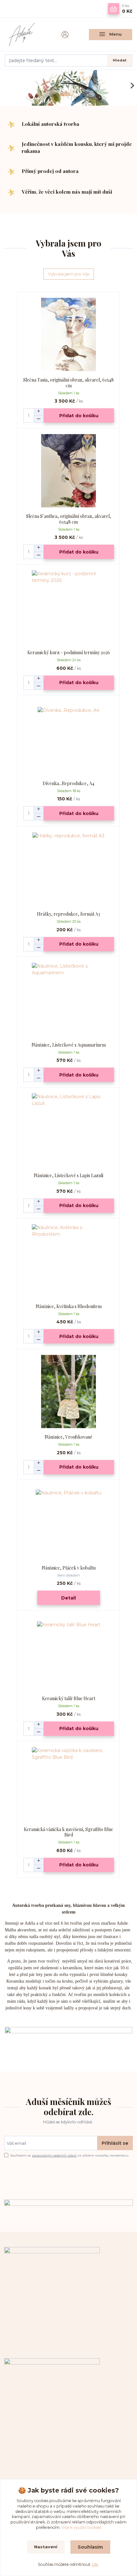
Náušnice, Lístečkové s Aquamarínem (69, 1045)
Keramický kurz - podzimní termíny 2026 (69, 652)
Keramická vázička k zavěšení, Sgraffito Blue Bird (68, 1832)
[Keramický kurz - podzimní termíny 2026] (69, 607)
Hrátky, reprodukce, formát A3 (68, 914)
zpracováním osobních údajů (54, 2155)
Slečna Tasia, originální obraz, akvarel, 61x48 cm (68, 383)
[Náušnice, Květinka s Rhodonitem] (69, 1261)
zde (95, 2564)
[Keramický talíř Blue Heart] (69, 1653)
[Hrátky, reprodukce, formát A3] (69, 869)
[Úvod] (26, 34)
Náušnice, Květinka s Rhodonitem (69, 1306)
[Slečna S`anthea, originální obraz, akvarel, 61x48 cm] (69, 471)
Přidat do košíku (79, 416)
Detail (68, 1598)
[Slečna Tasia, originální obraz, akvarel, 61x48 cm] (69, 335)
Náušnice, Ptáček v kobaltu (69, 1568)
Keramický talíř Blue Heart (69, 1698)
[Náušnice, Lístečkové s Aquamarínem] (69, 1000)
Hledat (120, 60)
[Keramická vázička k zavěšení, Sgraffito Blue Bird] (69, 1784)
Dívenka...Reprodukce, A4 (68, 783)
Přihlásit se (115, 2143)
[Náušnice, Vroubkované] (69, 1392)
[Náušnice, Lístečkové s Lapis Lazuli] (69, 1130)
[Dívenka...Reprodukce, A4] (69, 738)
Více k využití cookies (81, 2527)
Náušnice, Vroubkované (68, 1437)
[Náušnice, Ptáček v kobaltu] (69, 1523)
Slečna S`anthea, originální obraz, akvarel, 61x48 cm (69, 519)
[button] (131, 86)
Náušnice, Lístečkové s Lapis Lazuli (68, 1175)
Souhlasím (90, 2547)
